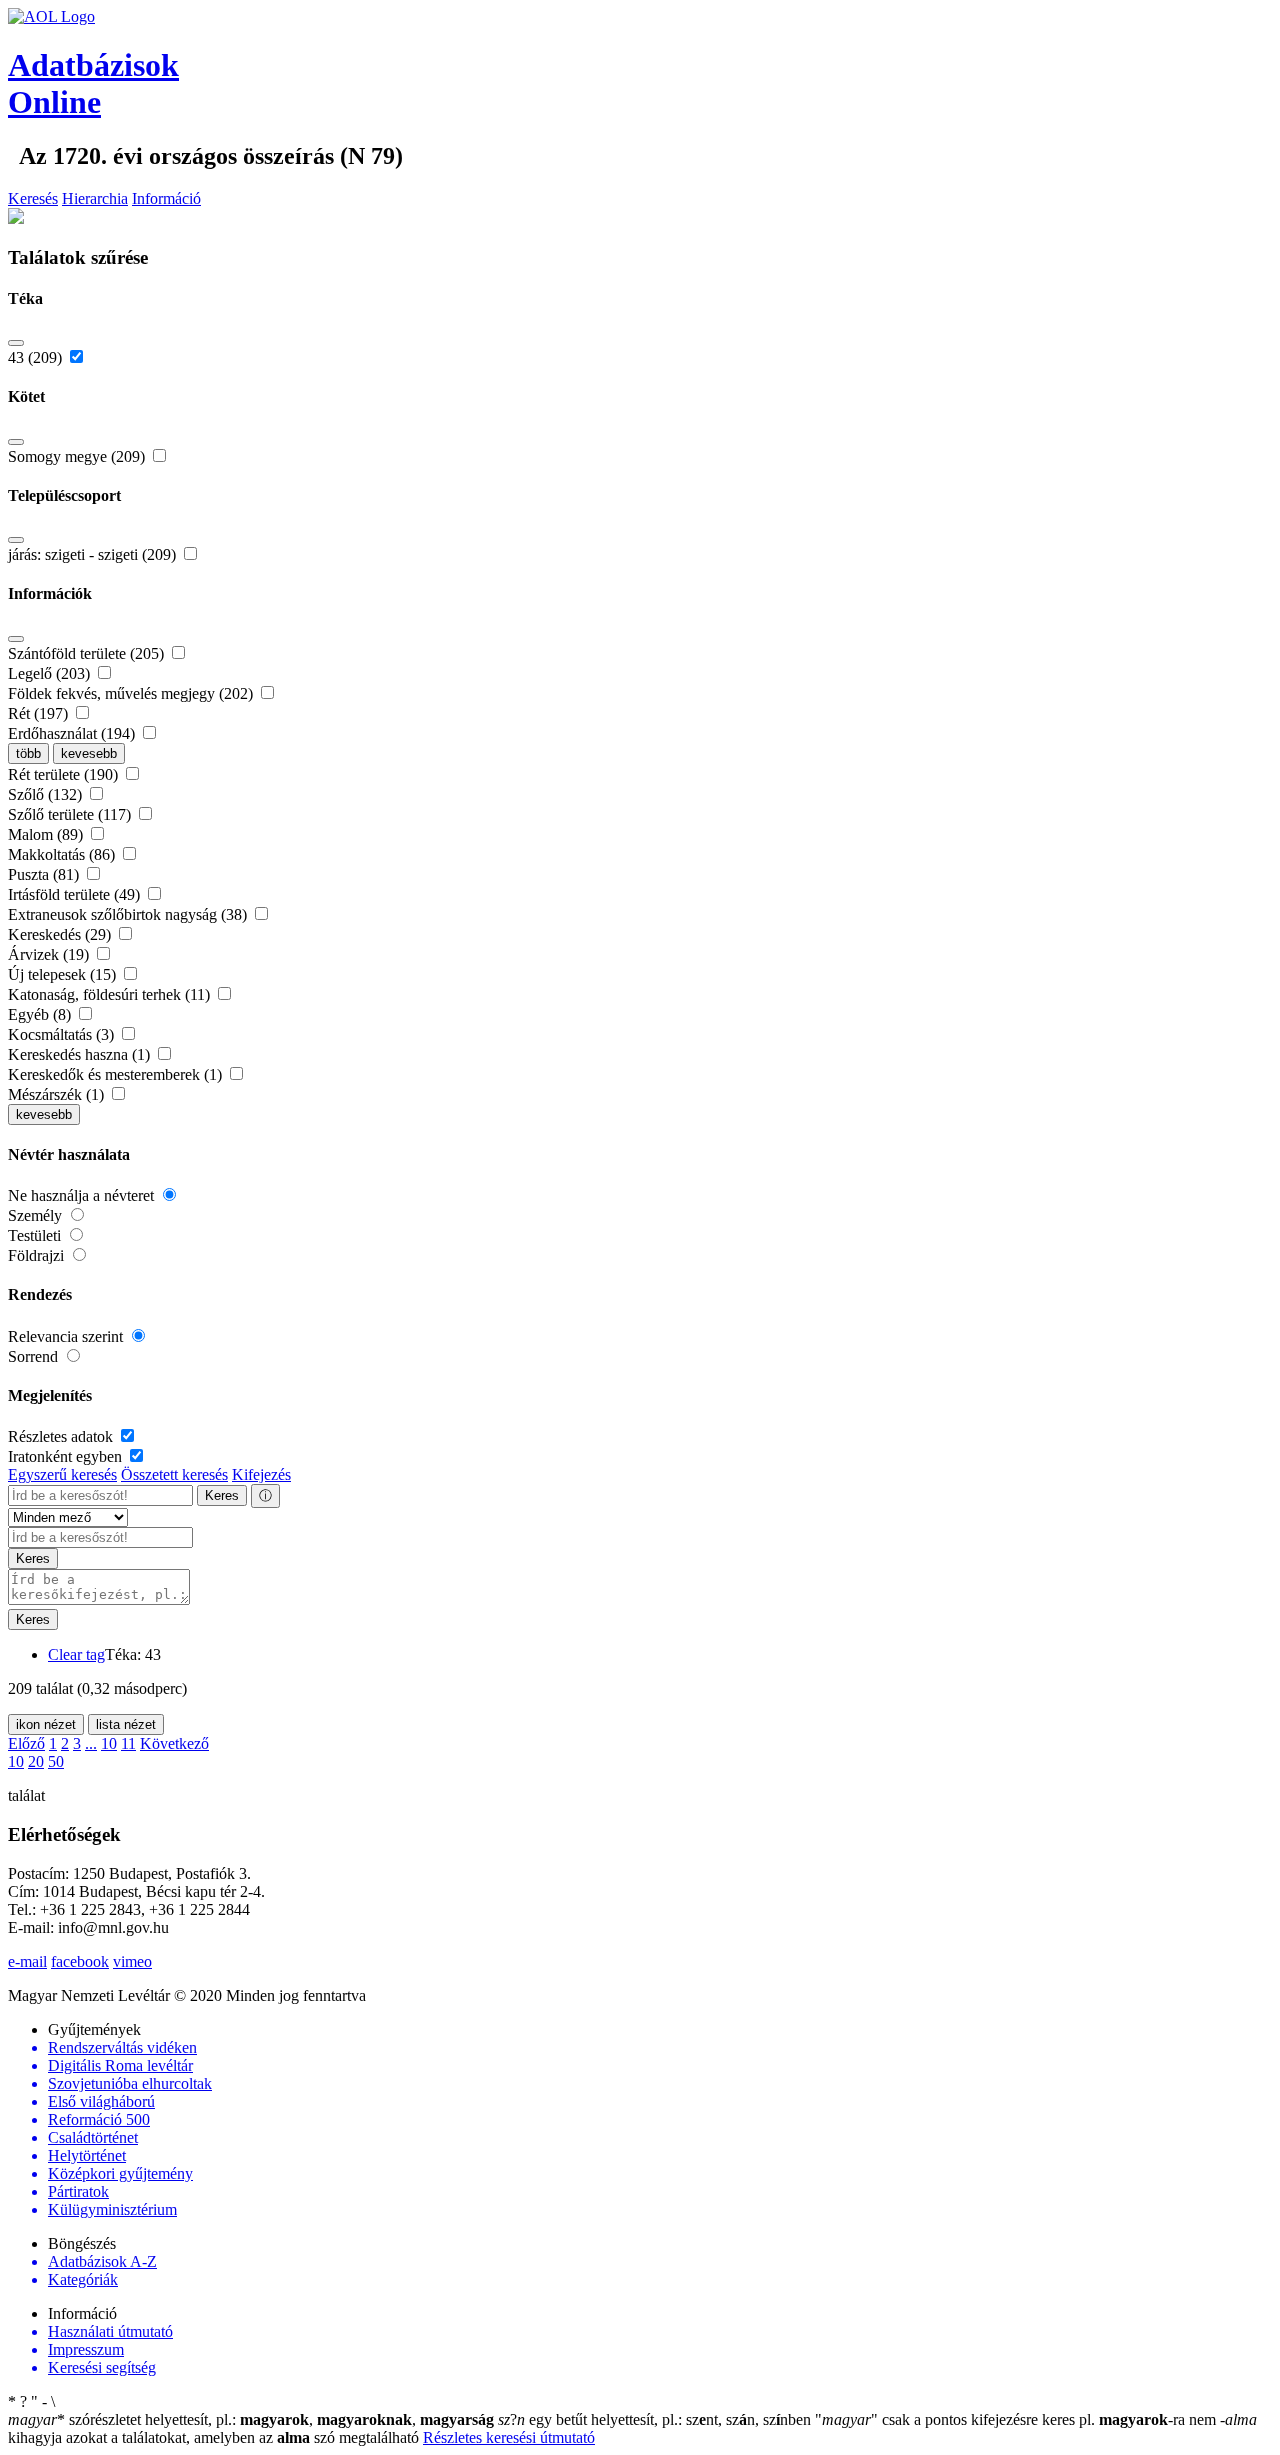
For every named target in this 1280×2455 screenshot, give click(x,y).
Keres (222, 1495)
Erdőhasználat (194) (73, 733)
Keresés (33, 198)
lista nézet (126, 1724)
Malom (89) (47, 834)
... (91, 1743)
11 (128, 1743)
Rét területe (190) (65, 774)
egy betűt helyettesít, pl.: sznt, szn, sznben (656, 2419)
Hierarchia (95, 198)
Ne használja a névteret (83, 1195)
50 (56, 1761)
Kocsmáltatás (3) (63, 1034)
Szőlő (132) (47, 794)
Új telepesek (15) (64, 974)
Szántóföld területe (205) (88, 653)
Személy (37, 1215)
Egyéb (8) (41, 1014)
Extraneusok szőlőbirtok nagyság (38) (129, 914)
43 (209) (37, 357)
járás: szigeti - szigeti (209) (94, 554)
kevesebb (89, 753)
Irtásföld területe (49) (76, 894)
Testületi (36, 1235)
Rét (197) (40, 713)
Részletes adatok (62, 1436)
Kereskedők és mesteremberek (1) (117, 1074)
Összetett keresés (174, 1474)
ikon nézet (46, 1724)
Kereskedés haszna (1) (81, 1054)
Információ (166, 198)
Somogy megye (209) (78, 456)
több (28, 753)
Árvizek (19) (50, 954)
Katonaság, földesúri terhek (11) (111, 994)
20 (36, 1761)
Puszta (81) (45, 874)
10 (109, 1743)
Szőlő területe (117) (71, 814)
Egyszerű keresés (62, 1474)
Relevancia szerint (67, 1336)
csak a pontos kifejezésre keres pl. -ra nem (1017, 2419)
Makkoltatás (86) (63, 854)
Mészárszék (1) (58, 1094)
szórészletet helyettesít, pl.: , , (251, 2419)
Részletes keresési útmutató (509, 2437)
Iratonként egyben (67, 1456)
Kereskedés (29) (61, 934)
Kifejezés (261, 1474)
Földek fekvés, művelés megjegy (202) (132, 693)
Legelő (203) (51, 673)
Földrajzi (38, 1255)
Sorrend (35, 1356)
